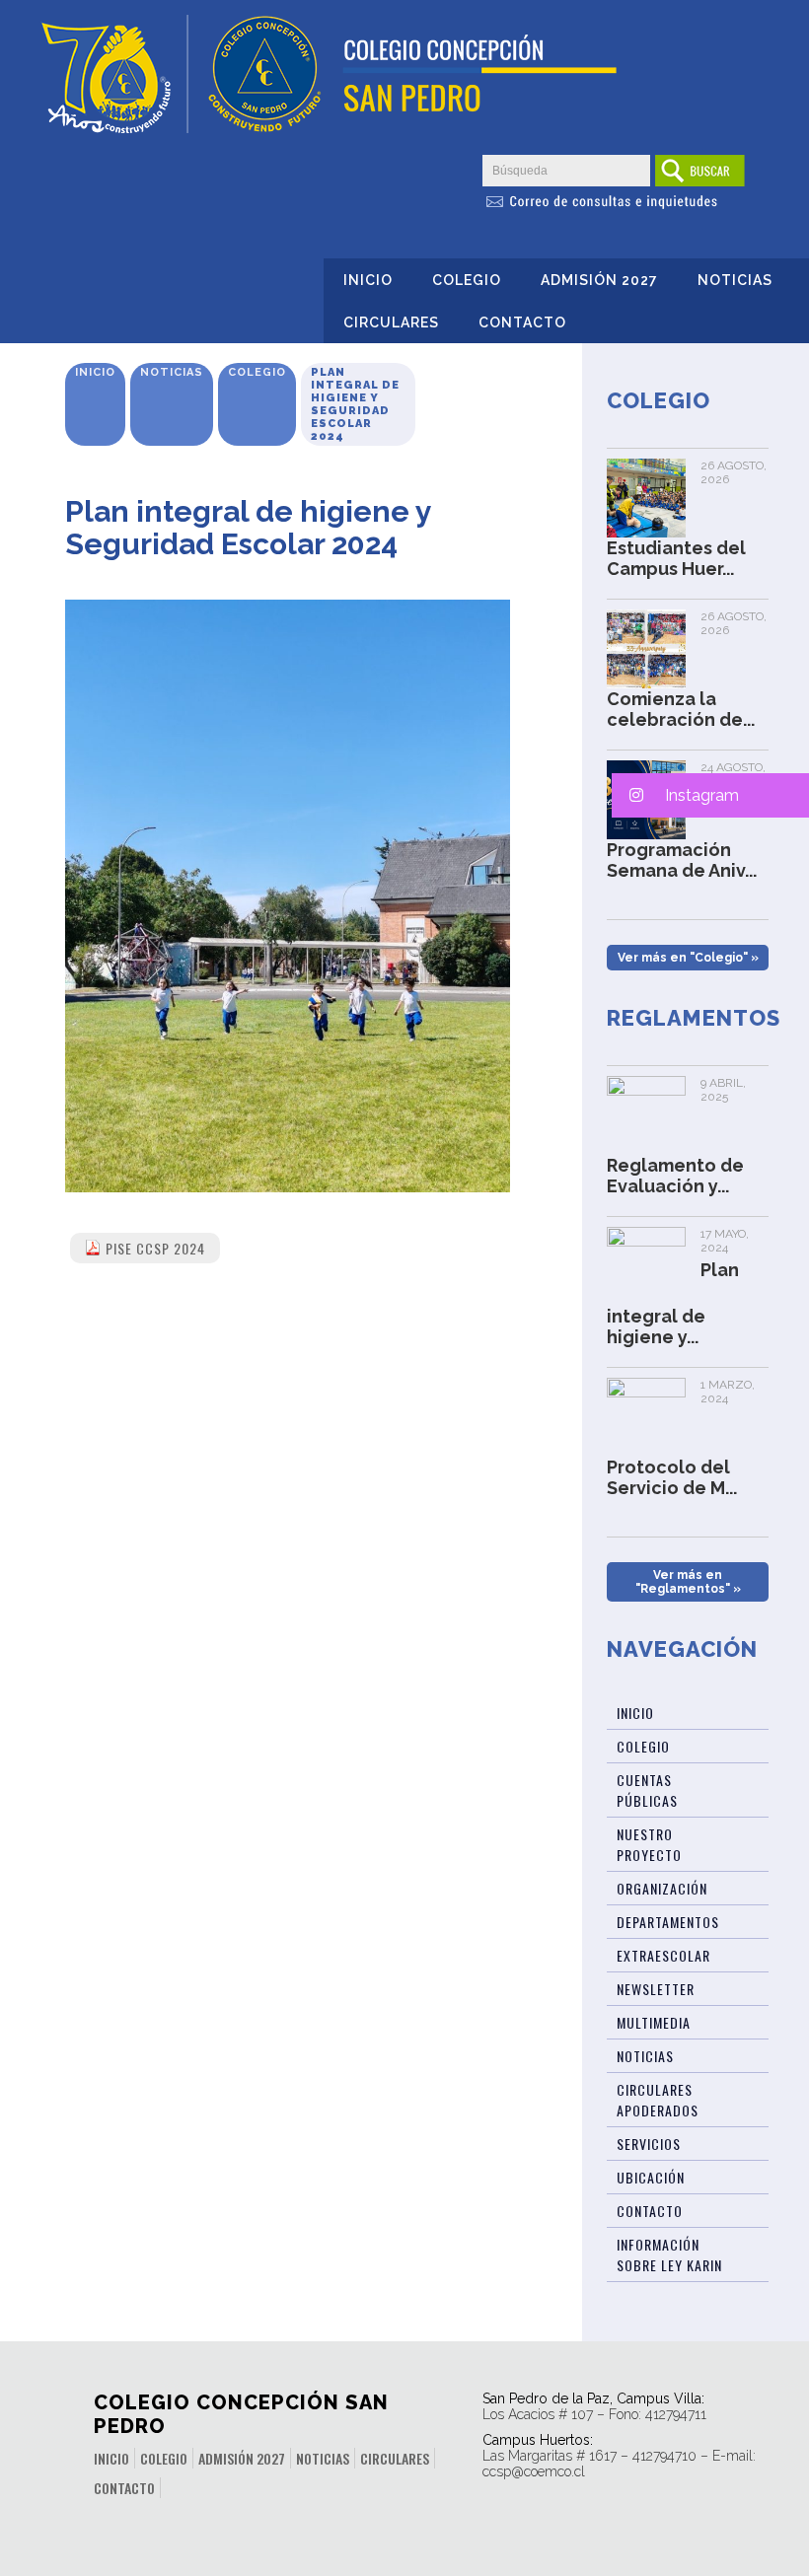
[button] (710, 795)
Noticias (735, 280)
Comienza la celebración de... (681, 709)
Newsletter (656, 1989)
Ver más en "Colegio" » (688, 958)
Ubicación (651, 2177)
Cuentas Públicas (647, 1790)
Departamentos (668, 1922)
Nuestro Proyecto (649, 1844)
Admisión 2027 (599, 280)
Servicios (649, 2144)
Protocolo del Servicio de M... (672, 1477)
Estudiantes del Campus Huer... (676, 558)
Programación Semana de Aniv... (682, 860)
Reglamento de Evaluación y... (675, 1176)
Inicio (368, 280)
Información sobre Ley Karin (669, 2254)
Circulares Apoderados (658, 2100)
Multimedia (654, 2022)
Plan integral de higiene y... (673, 1303)
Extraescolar (663, 1955)
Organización (662, 1888)
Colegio (467, 280)
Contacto (522, 322)
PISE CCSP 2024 (155, 1248)
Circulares (391, 322)
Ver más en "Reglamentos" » (688, 1582)
